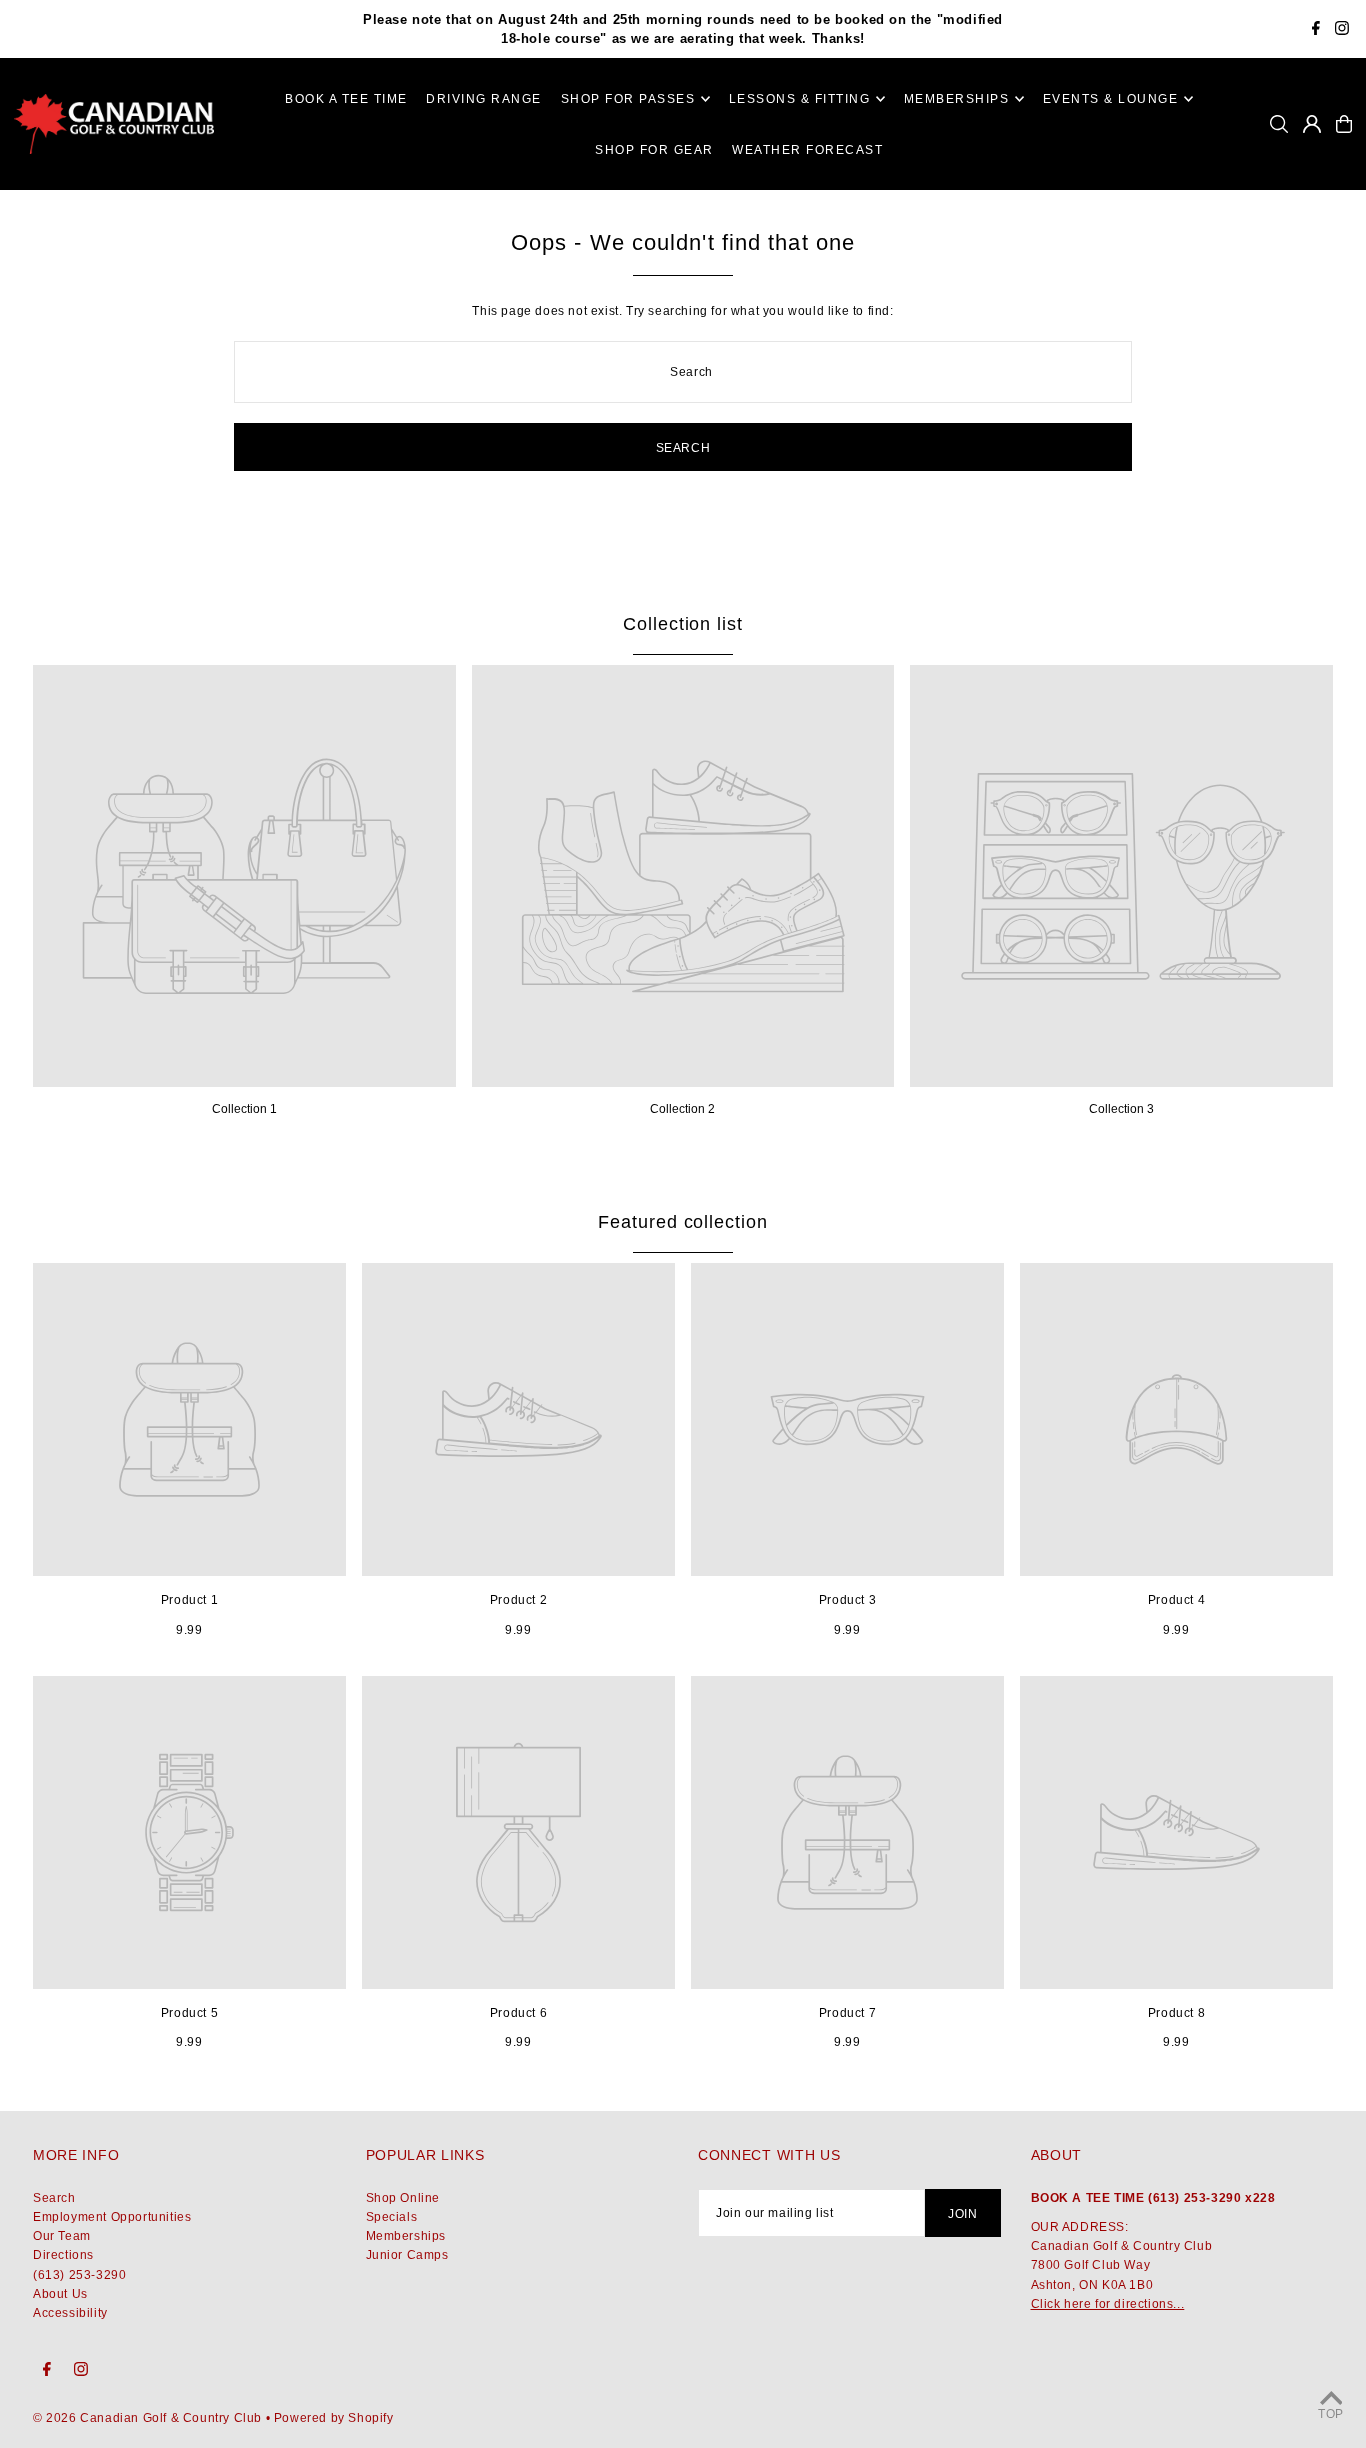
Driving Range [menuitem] (484, 99)
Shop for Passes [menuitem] (628, 99)
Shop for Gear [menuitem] (654, 150)
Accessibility (70, 2313)
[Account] (1312, 124)
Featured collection (682, 1222)
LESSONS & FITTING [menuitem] (800, 99)
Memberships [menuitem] (957, 99)
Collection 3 (1121, 1109)
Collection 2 (682, 1109)
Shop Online (403, 2198)
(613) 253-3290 (79, 2275)
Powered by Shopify (334, 2418)
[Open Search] (1279, 124)
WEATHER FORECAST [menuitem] (807, 150)
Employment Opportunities (112, 2217)
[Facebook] (1316, 30)
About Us (60, 2294)
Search (54, 2198)
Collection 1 (244, 1109)
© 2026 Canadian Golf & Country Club (147, 2418)
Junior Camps (407, 2255)
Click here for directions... (1108, 2304)
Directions (63, 2255)
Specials (392, 2217)
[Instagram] (1342, 30)
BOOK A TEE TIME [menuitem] (346, 99)
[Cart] (1344, 124)
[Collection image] (244, 876)
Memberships (406, 2236)
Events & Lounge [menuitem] (1111, 99)
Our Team (62, 2236)
